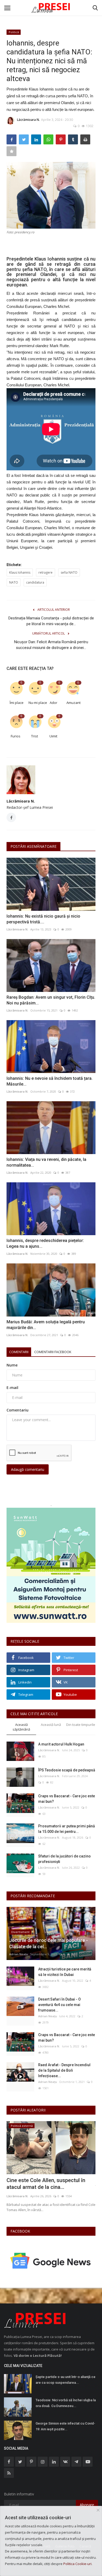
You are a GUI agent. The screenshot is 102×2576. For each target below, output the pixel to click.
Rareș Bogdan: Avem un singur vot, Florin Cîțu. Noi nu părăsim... (51, 1000)
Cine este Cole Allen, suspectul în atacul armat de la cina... (46, 2184)
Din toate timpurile (81, 1725)
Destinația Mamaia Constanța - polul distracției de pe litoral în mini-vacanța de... (51, 621)
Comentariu (18, 1410)
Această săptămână (21, 1727)
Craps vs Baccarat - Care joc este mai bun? (67, 1799)
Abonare (87, 2505)
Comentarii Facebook (53, 1352)
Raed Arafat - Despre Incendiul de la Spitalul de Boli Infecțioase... (64, 2070)
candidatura (35, 582)
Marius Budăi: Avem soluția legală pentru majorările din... (46, 1325)
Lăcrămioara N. (28, 120)
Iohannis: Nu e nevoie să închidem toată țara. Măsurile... (50, 1081)
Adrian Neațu (19, 1954)
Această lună (51, 1725)
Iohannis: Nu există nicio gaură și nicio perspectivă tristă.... (43, 919)
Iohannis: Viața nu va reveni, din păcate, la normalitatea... (46, 1162)
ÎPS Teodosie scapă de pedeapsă (67, 1770)
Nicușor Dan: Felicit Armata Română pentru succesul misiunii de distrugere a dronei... (51, 645)
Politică (14, 32)
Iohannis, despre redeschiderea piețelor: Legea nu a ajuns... (45, 1243)
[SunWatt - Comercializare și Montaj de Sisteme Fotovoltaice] (51, 1565)
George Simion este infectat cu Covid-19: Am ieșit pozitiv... (65, 2426)
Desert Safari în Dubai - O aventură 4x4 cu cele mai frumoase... (59, 2005)
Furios (16, 736)
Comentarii (19, 1352)
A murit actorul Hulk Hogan (61, 1744)
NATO (14, 582)
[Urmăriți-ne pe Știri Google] (51, 2260)
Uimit (53, 736)
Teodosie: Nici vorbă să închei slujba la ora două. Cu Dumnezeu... (66, 2403)
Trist (35, 736)
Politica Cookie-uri (77, 2564)
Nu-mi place (36, 703)
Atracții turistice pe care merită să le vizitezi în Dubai (65, 1972)
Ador (53, 703)
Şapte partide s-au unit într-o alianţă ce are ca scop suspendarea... (66, 2380)
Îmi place (17, 703)
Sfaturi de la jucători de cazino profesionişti (64, 1859)
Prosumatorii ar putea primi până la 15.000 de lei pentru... (67, 1829)
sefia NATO (69, 572)
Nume (12, 1365)
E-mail (12, 1388)
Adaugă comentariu (28, 1469)
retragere (46, 572)
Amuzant (73, 703)
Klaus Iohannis (20, 572)
